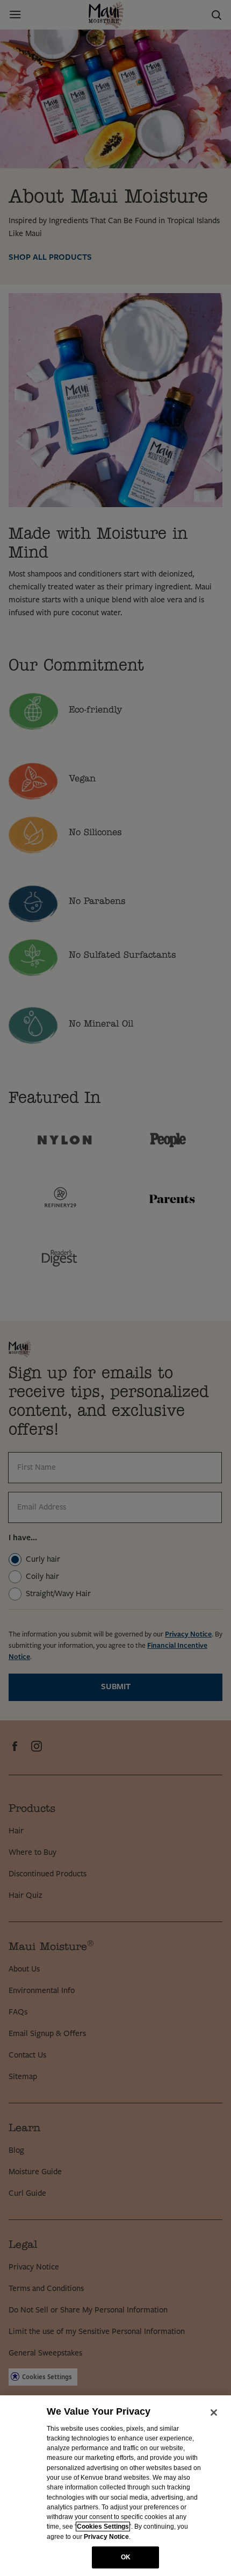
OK (126, 2557)
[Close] (214, 2413)
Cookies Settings (103, 2527)
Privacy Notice (106, 2537)
